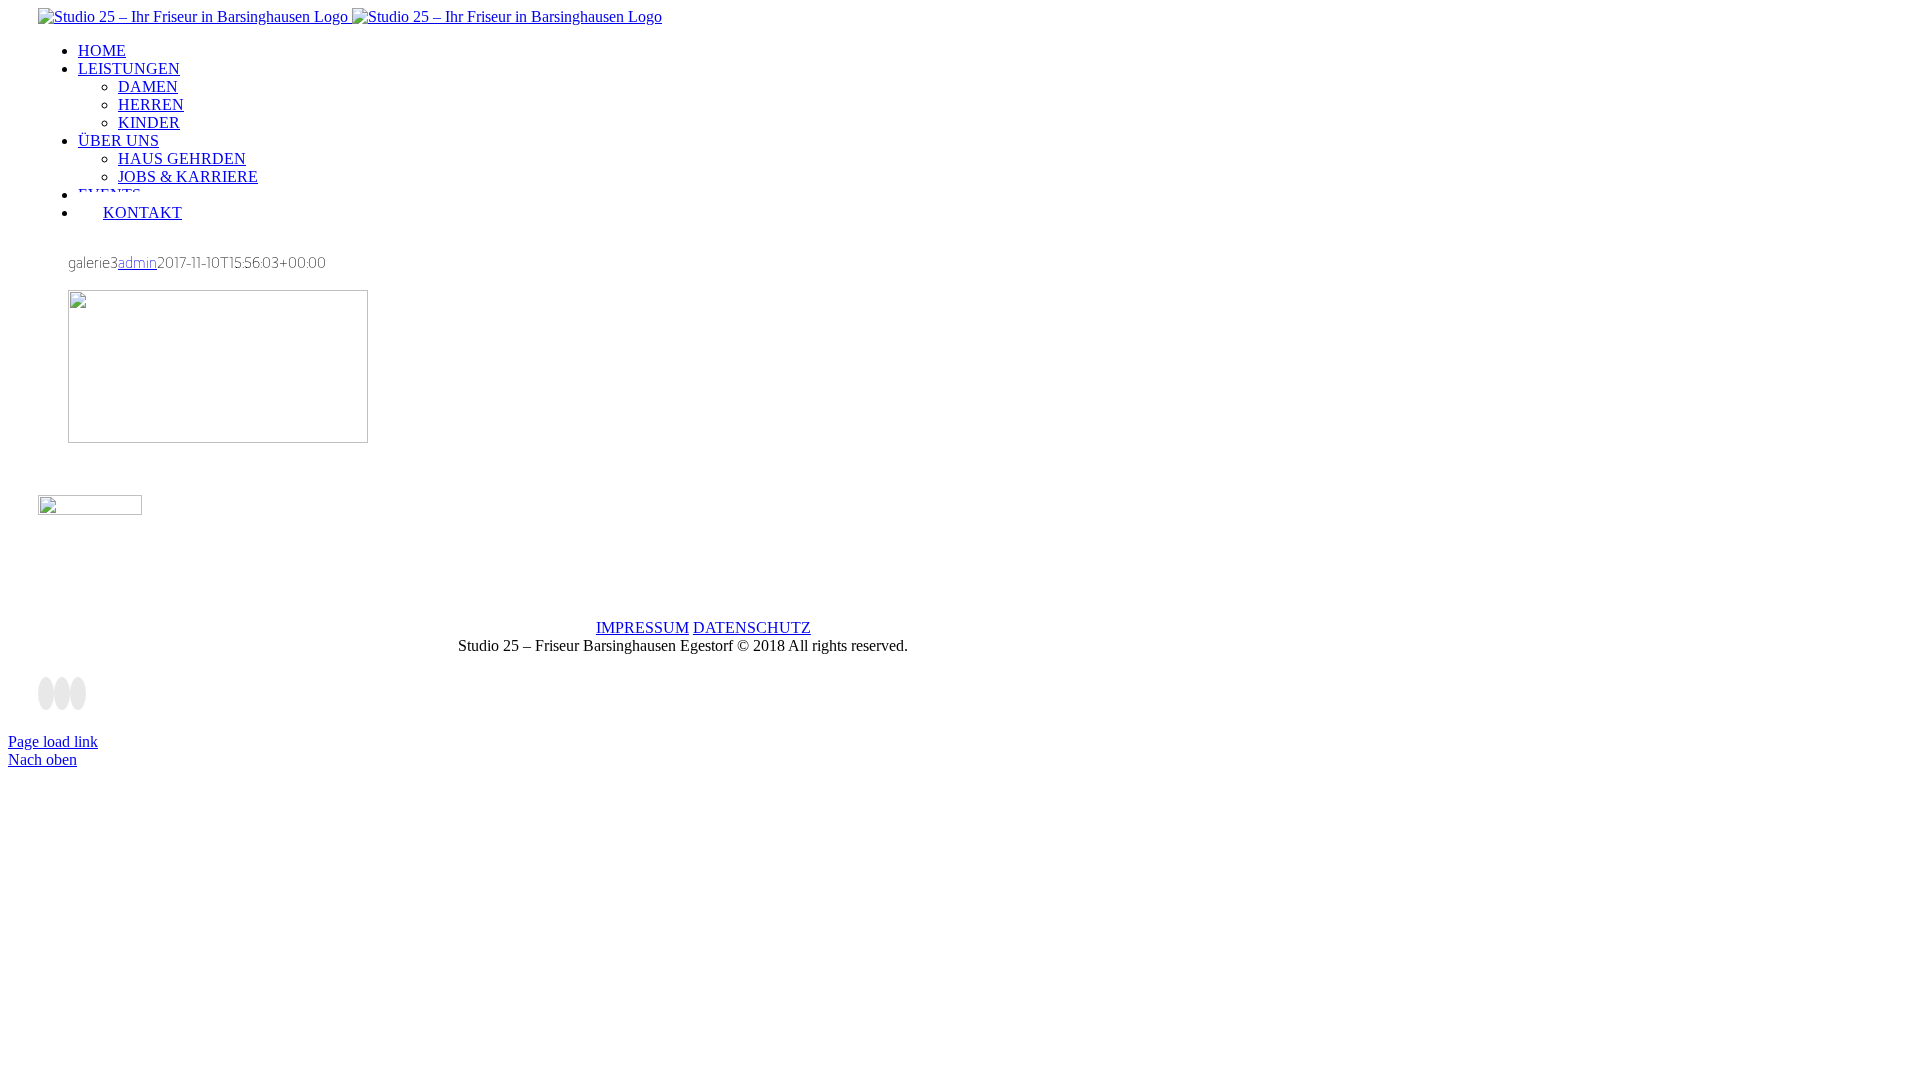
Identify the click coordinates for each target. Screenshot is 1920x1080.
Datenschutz (752, 627)
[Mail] (78, 693)
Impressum (642, 627)
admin (137, 263)
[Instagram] (62, 693)
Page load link (53, 741)
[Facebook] (46, 693)
